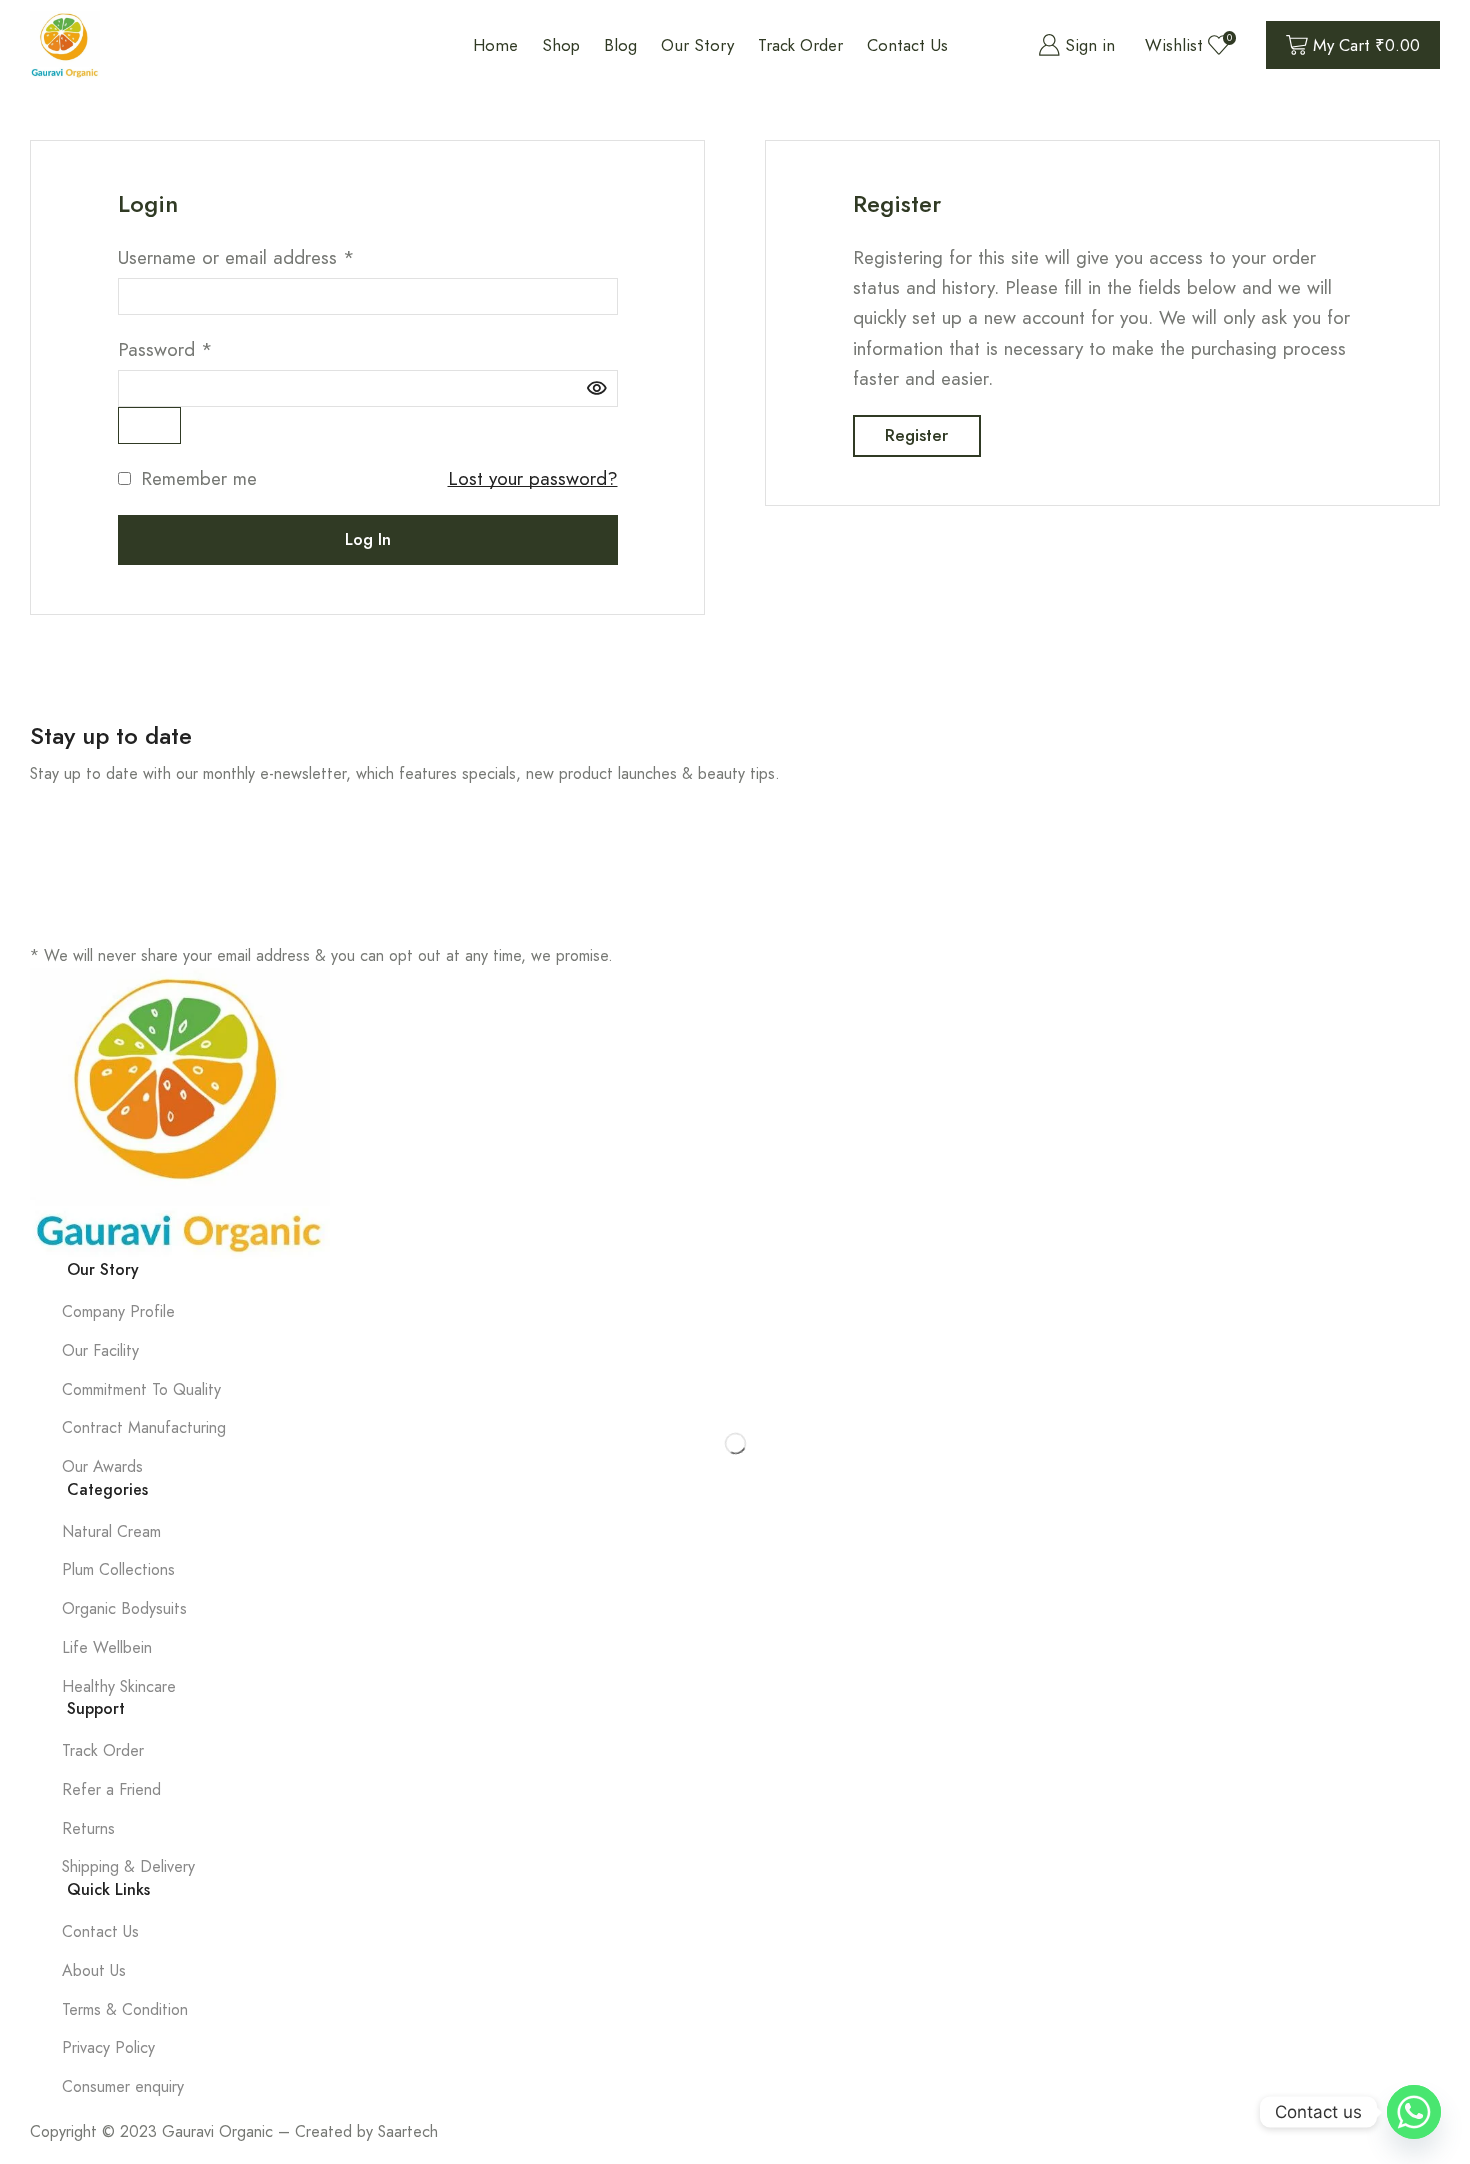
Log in (368, 539)
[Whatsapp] (1414, 2112)
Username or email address (236, 257)
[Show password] (150, 425)
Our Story (697, 45)
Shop (561, 45)
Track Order (800, 45)
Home (495, 45)
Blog (620, 45)
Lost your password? (533, 478)
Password (165, 349)
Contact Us (907, 45)
